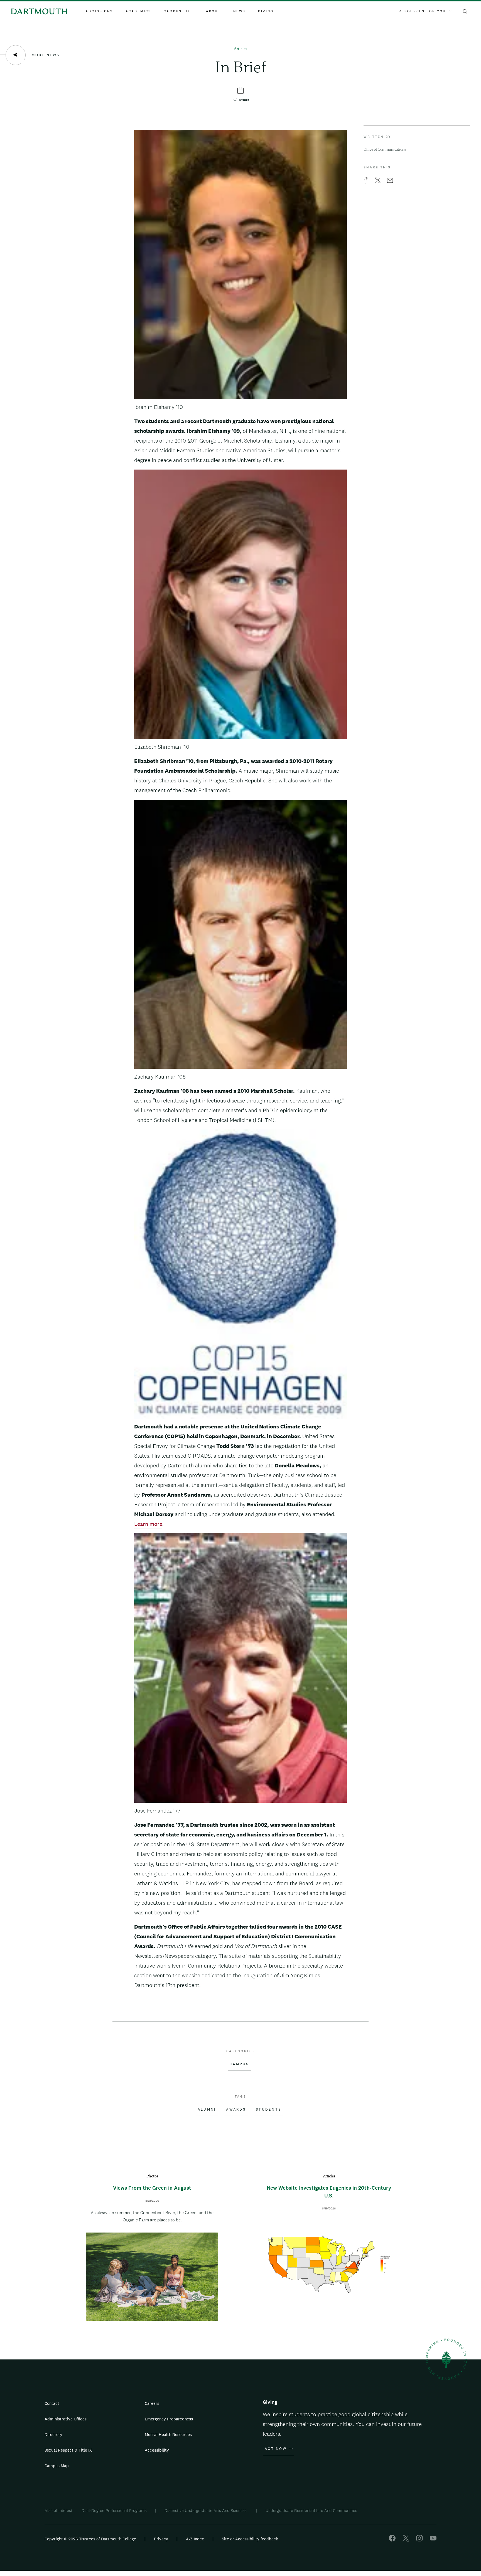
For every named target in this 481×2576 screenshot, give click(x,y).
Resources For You (422, 11)
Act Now (276, 2449)
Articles (240, 49)
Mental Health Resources (168, 2434)
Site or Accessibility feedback (250, 2539)
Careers (152, 2403)
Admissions (99, 11)
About (213, 11)
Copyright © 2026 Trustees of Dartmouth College (90, 2539)
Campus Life (179, 11)
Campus (239, 2064)
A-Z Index (195, 2539)
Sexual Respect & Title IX (68, 2450)
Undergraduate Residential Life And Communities (311, 2510)
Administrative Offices (66, 2419)
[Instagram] (419, 2540)
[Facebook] (392, 2540)
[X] (406, 2540)
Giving (266, 11)
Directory (53, 2434)
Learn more (148, 1524)
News (239, 11)
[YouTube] (433, 2540)
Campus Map (57, 2466)
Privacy (161, 2539)
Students (268, 2110)
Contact (52, 2403)
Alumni (207, 2110)
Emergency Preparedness (169, 2419)
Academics (138, 11)
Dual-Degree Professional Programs (114, 2510)
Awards (236, 2110)
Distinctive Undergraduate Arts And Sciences (206, 2510)
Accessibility (157, 2450)
